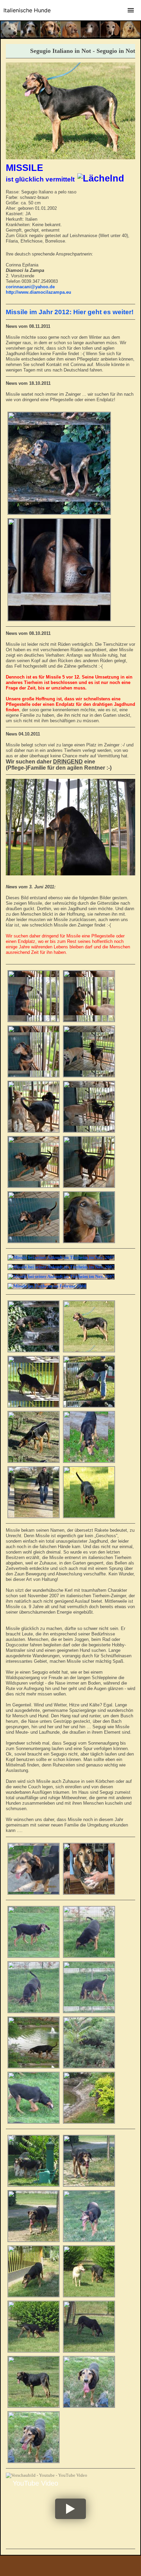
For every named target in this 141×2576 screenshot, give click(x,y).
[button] (70, 2509)
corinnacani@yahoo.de (30, 287)
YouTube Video (35, 2483)
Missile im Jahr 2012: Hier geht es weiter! (70, 312)
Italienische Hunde (27, 10)
